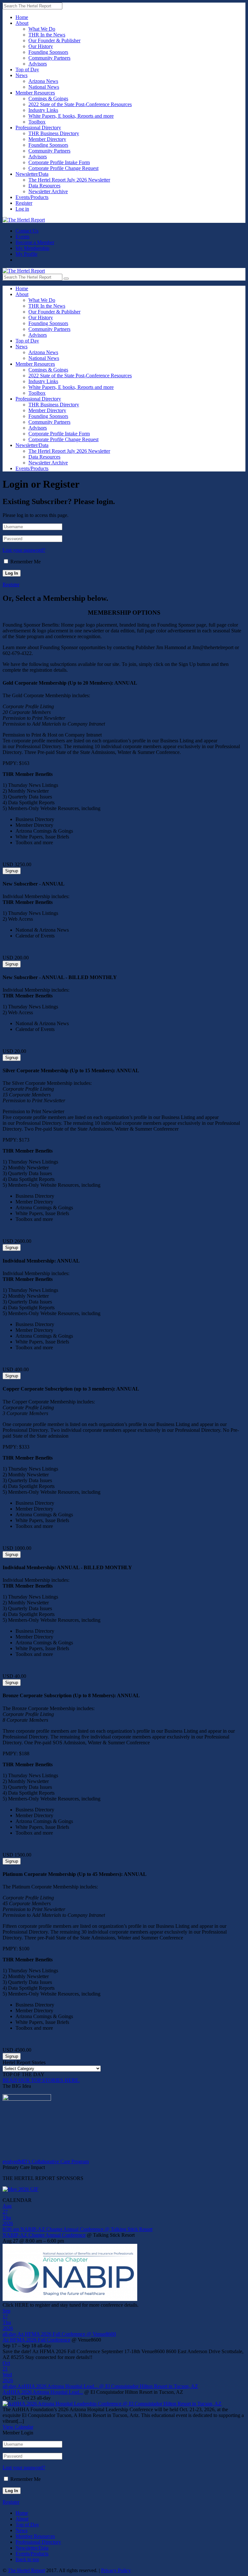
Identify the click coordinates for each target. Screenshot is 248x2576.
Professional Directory (38, 128)
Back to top (27, 2559)
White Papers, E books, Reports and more (71, 116)
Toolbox (37, 122)
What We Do (42, 29)
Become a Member (35, 242)
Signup (12, 871)
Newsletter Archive (48, 191)
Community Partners (49, 58)
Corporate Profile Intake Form (59, 162)
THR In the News (47, 35)
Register (24, 203)
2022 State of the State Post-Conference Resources (80, 104)
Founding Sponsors (48, 52)
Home (22, 17)
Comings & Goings (48, 99)
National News (44, 87)
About (22, 23)
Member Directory (47, 139)
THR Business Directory (54, 133)
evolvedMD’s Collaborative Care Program (46, 2161)
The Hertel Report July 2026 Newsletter (69, 180)
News (21, 75)
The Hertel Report (26, 2570)
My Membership (32, 248)
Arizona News (43, 81)
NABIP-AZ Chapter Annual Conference (44, 2235)
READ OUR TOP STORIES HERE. (41, 2080)
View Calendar (18, 2427)
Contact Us (27, 231)
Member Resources (35, 93)
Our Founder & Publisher (54, 40)
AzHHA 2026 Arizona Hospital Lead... (43, 2392)
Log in (22, 209)
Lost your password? (24, 550)
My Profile (26, 254)
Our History (41, 46)
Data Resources (44, 186)
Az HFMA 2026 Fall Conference (36, 2340)
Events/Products (32, 197)
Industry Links (43, 110)
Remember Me (26, 562)
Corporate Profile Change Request (63, 168)
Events (22, 237)
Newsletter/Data (32, 174)
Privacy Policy (116, 2570)
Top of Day (27, 69)
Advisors (38, 64)
